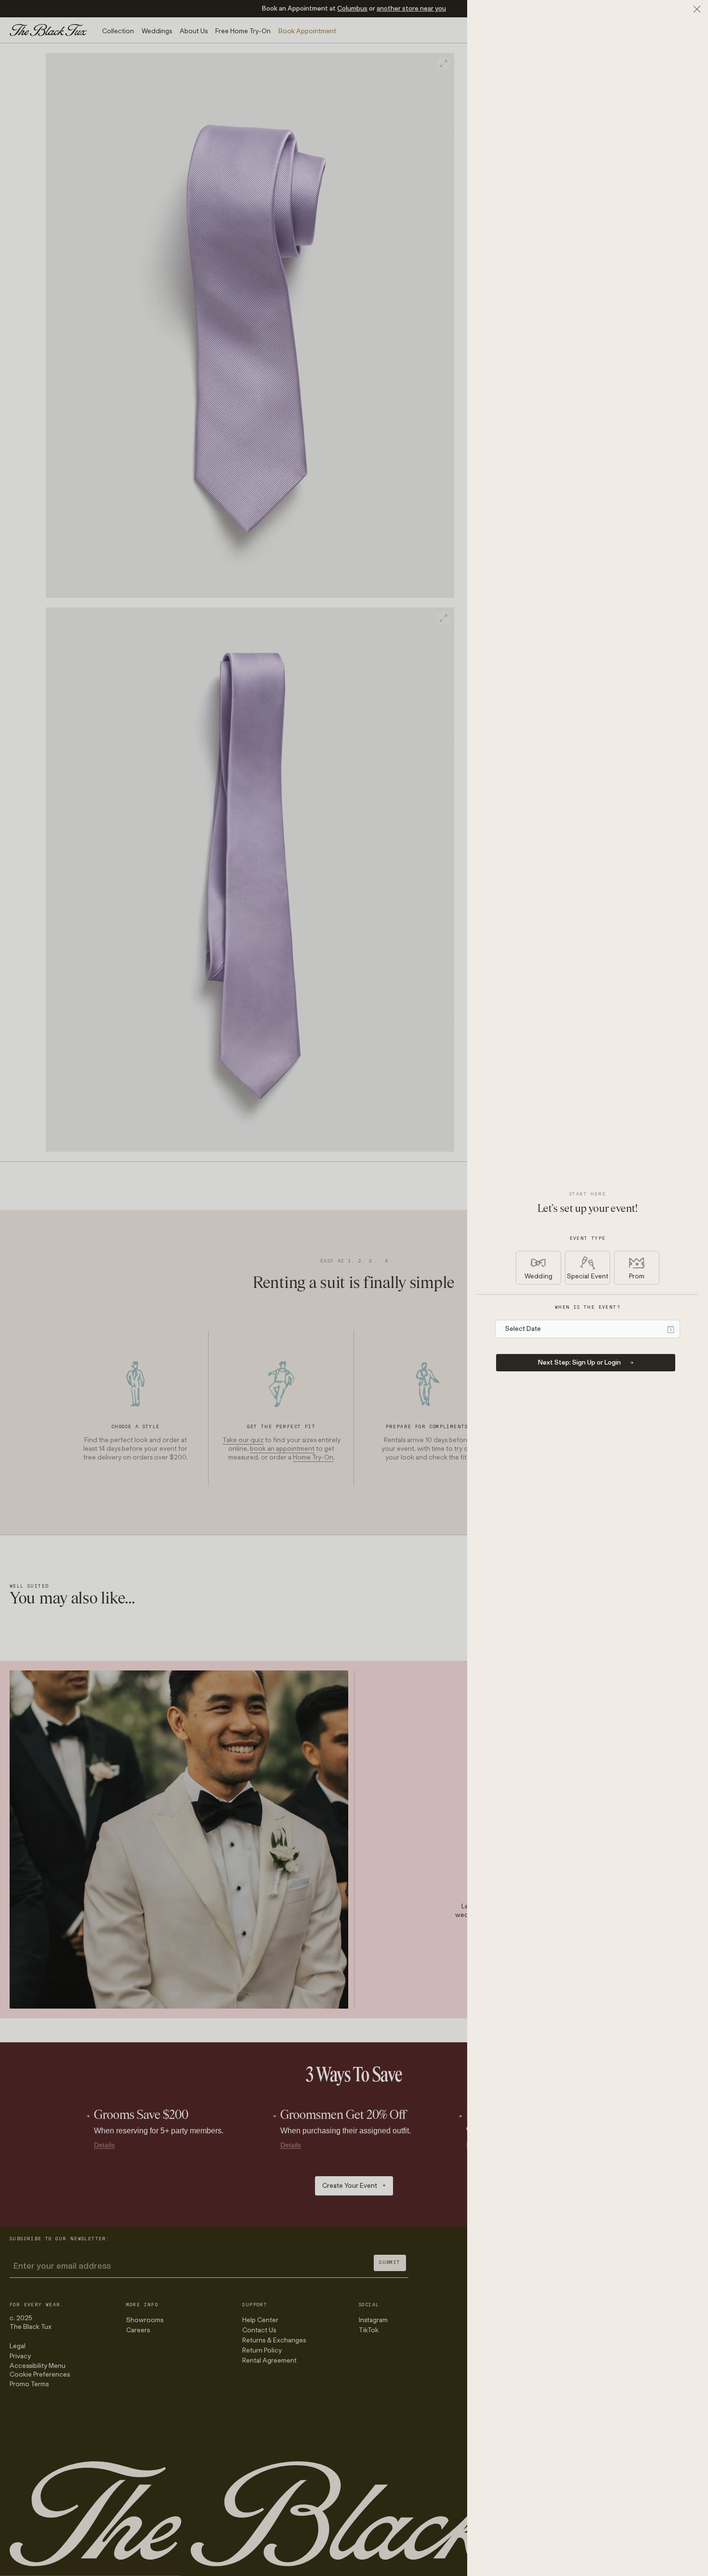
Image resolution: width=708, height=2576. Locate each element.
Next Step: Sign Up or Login (579, 1362)
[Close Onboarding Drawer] (697, 9)
